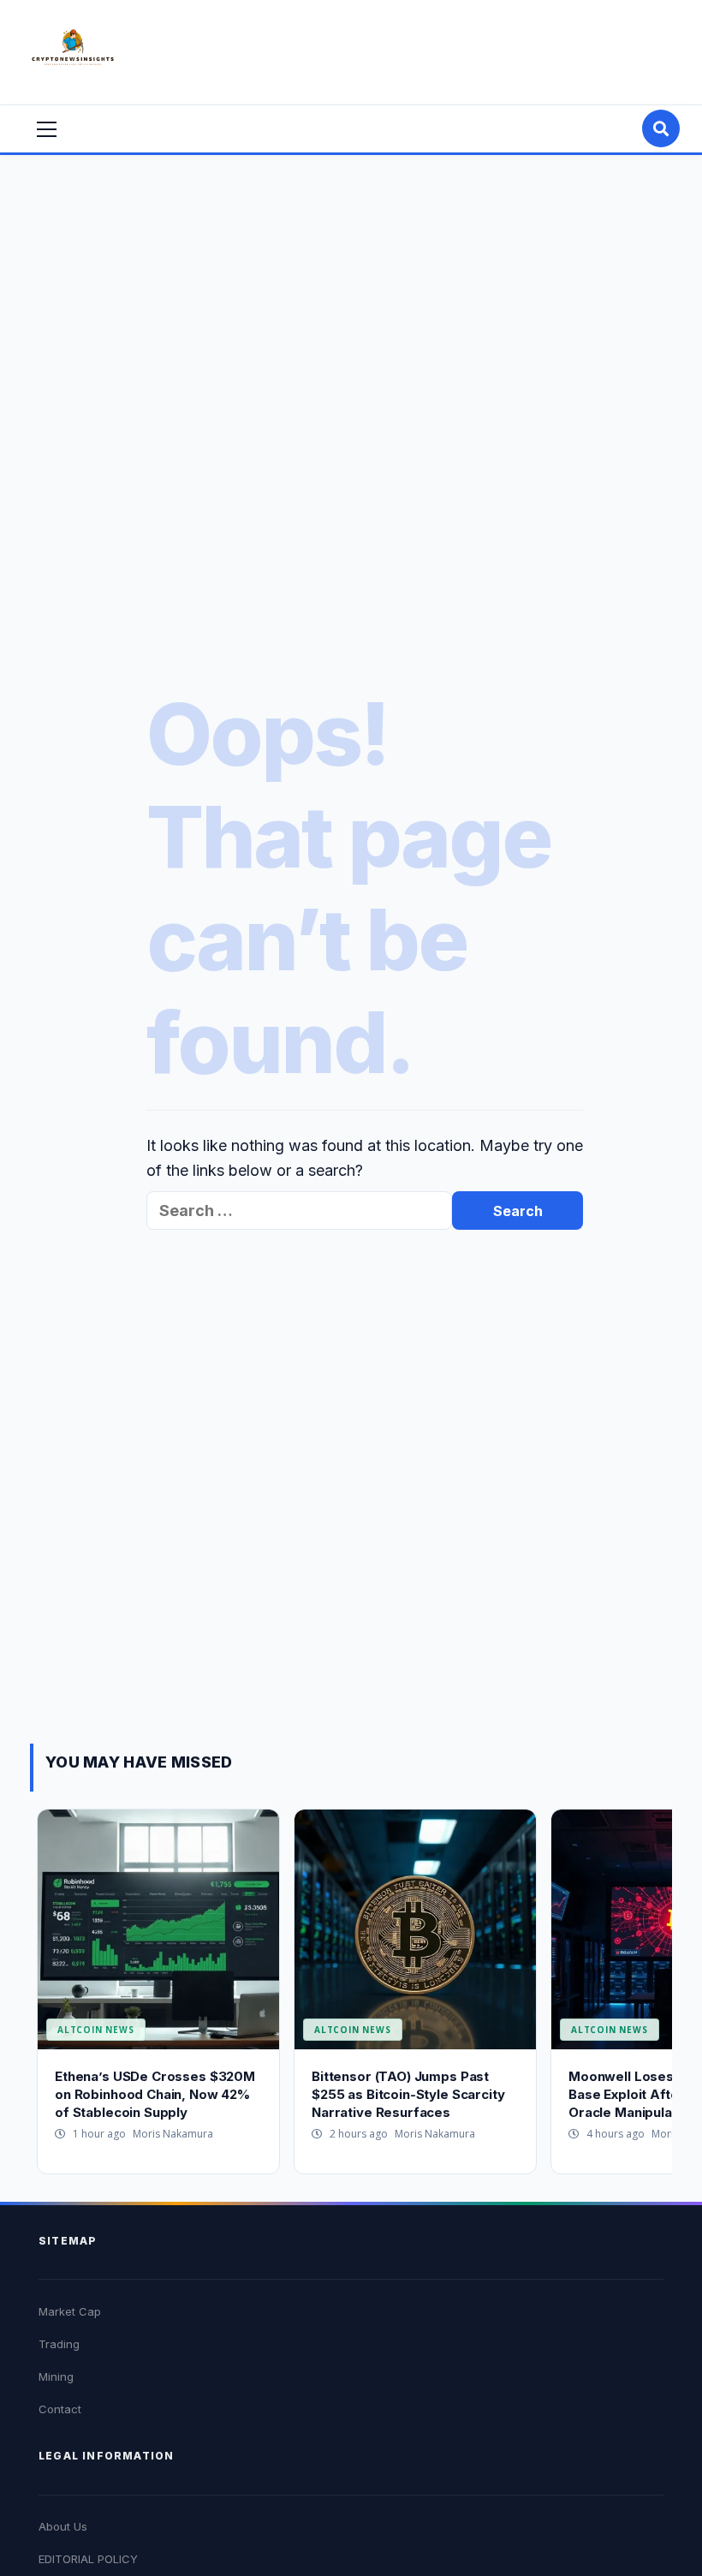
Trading (59, 2344)
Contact (60, 2409)
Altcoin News (96, 2030)
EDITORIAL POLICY (88, 2559)
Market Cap (70, 2311)
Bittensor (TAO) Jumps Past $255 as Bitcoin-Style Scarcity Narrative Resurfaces (408, 2094)
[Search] (661, 128)
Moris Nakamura (173, 2134)
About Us (63, 2526)
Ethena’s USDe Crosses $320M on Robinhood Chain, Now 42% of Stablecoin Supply (155, 2094)
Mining (56, 2376)
